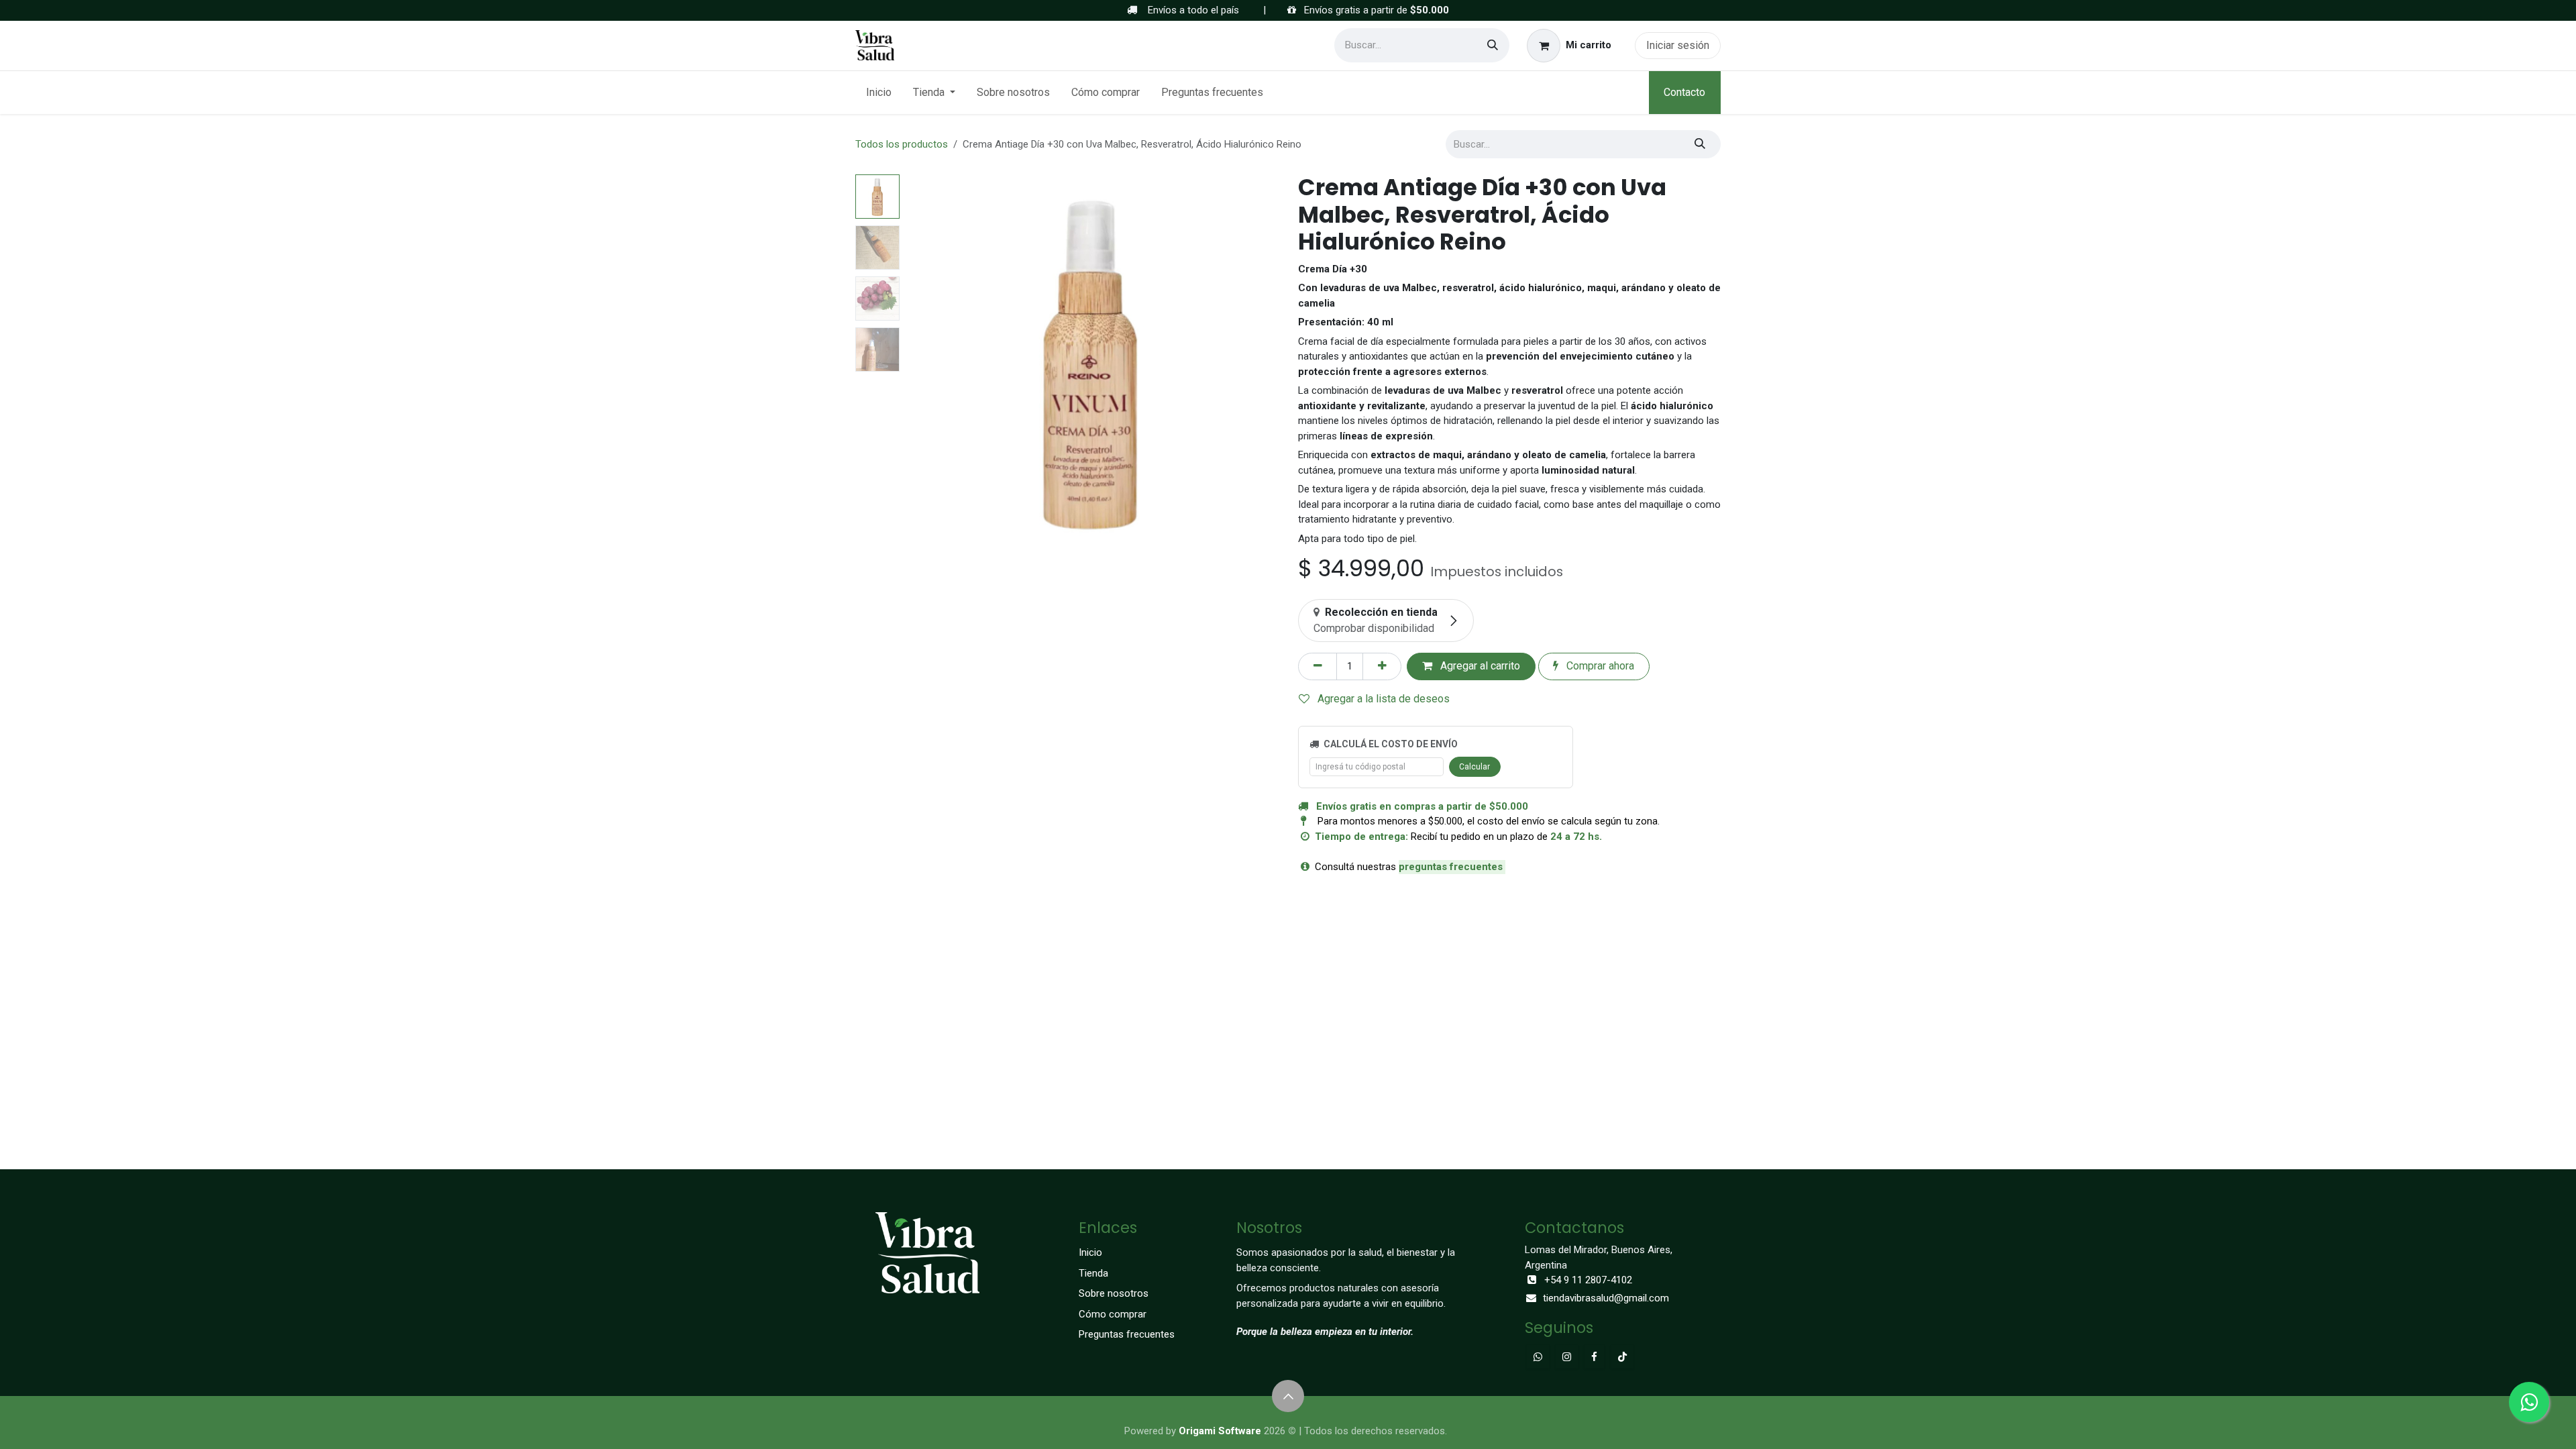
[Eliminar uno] (1318, 666)
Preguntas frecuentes (1127, 1334)
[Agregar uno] (1382, 666)
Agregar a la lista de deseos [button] (1382, 699)
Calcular (1474, 767)
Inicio (1090, 1252)
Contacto (1684, 92)
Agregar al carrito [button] (1479, 666)
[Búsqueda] (1493, 45)
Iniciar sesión (1678, 45)
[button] (924, 361)
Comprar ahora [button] (1599, 666)
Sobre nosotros (1114, 1293)
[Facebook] (1594, 1357)
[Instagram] (1567, 1357)
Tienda (1093, 1273)
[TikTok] (1622, 1357)
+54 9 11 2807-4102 (1588, 1280)
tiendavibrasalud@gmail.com (1606, 1298)
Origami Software (1220, 1431)
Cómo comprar (1113, 1314)
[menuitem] (879, 93)
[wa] (1538, 1357)
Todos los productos (902, 144)
